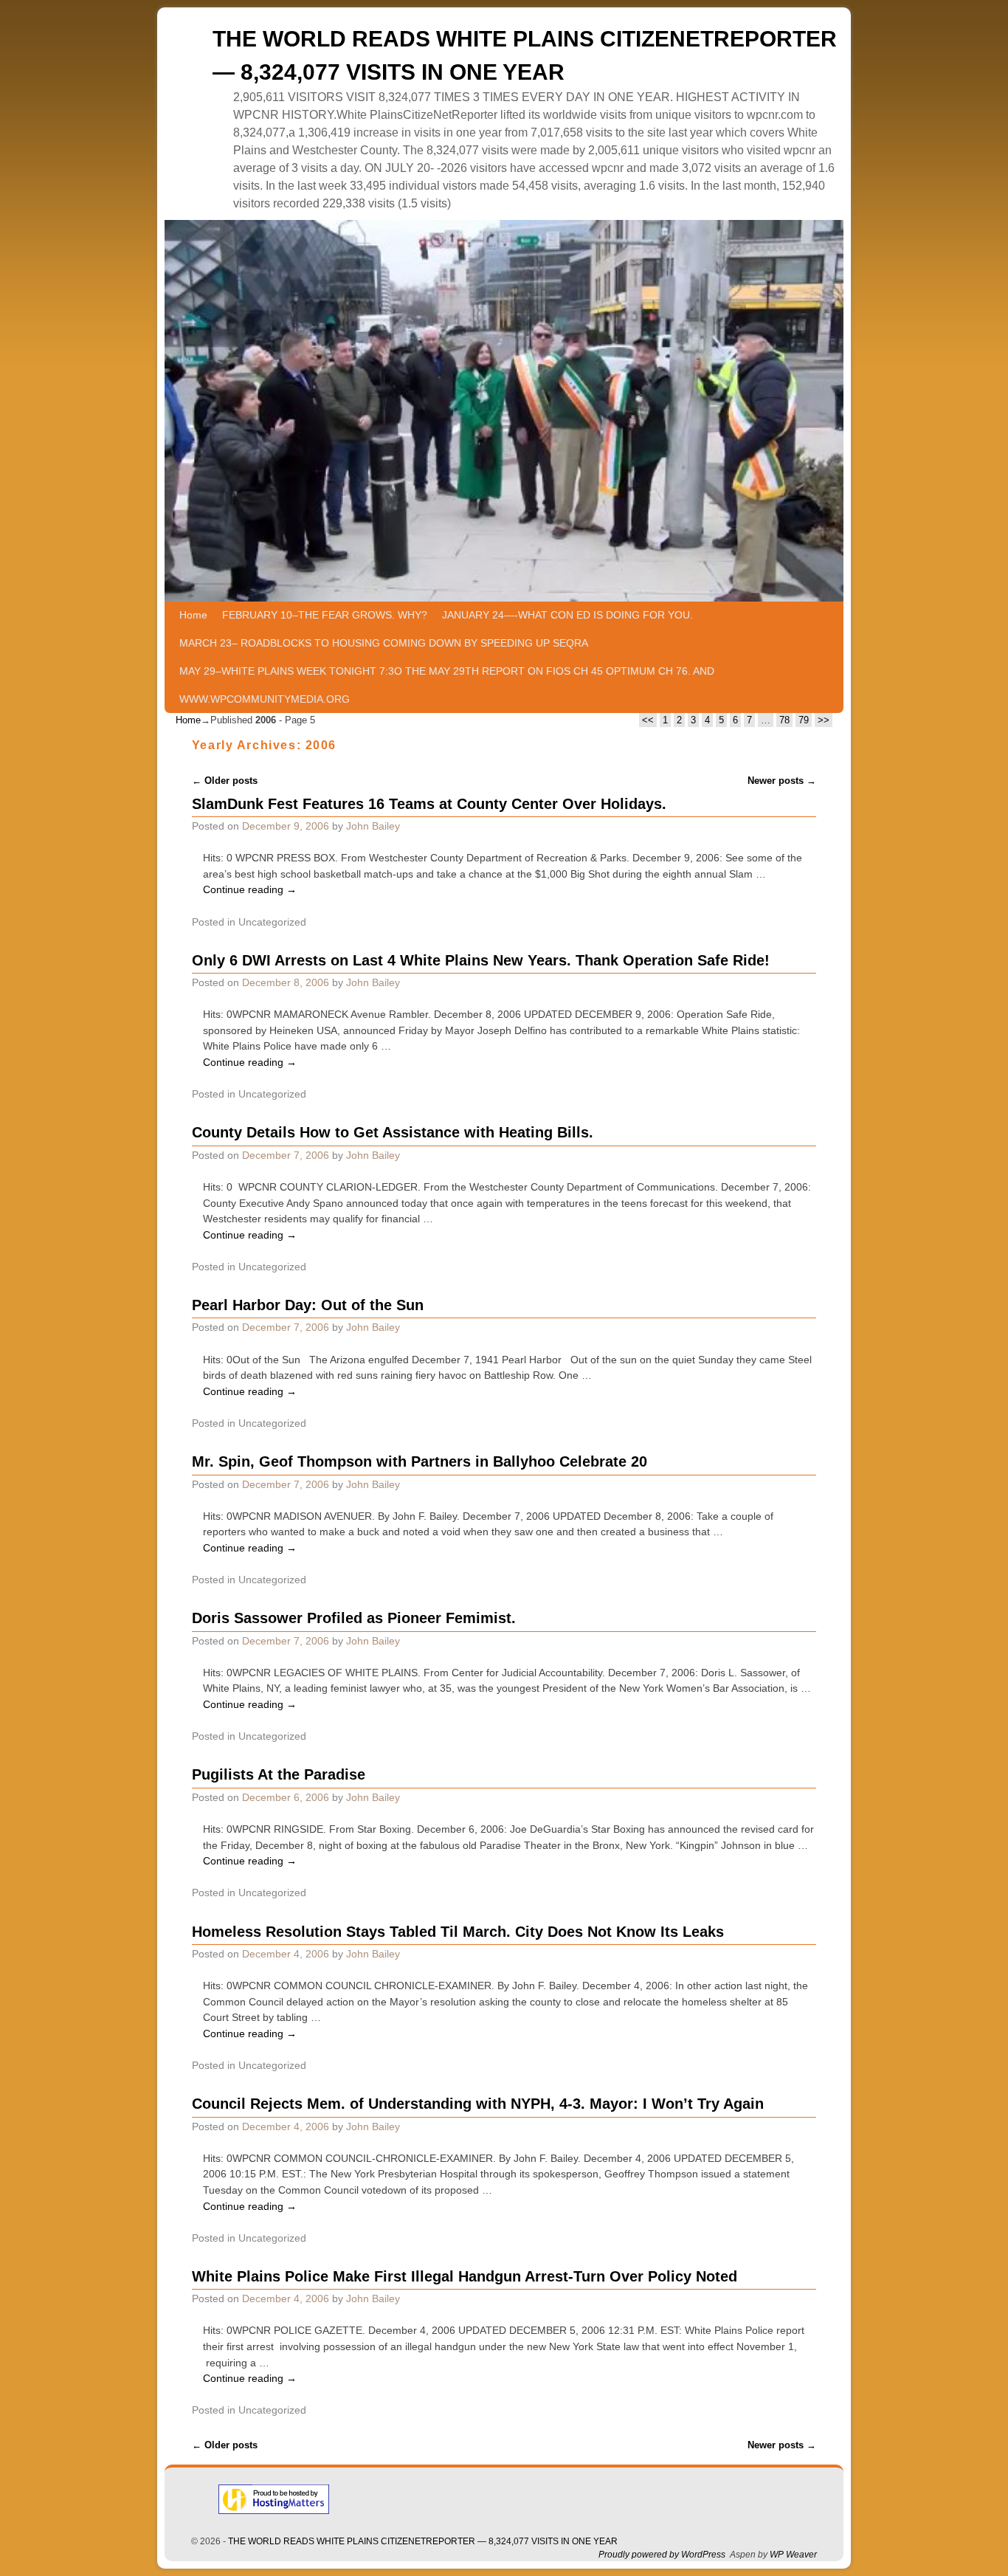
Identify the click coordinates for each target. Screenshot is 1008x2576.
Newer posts (782, 781)
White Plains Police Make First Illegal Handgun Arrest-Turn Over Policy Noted (465, 2276)
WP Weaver (793, 2555)
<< (648, 720)
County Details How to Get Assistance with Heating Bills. (393, 1132)
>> (824, 720)
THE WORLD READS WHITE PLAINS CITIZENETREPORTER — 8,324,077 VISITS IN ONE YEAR (423, 2541)
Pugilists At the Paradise (279, 1774)
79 (804, 720)
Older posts (225, 781)
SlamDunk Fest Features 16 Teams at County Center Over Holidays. (429, 804)
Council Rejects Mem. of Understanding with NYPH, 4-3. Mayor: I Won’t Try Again (478, 2104)
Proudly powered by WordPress (662, 2555)
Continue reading (250, 889)
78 (784, 720)
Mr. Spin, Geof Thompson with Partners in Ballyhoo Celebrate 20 (420, 1461)
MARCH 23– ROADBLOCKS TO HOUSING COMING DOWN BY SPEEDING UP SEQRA (384, 643)
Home (193, 615)
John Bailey (373, 826)
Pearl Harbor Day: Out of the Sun (308, 1305)
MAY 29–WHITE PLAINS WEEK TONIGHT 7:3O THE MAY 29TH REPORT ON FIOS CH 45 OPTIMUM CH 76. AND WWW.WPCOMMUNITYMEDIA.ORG (447, 685)
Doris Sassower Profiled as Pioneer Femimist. (354, 1618)
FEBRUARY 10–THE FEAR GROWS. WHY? (325, 615)
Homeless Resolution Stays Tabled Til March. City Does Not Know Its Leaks (458, 1932)
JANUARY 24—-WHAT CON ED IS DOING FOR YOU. (567, 615)
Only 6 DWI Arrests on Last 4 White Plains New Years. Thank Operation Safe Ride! (481, 960)
